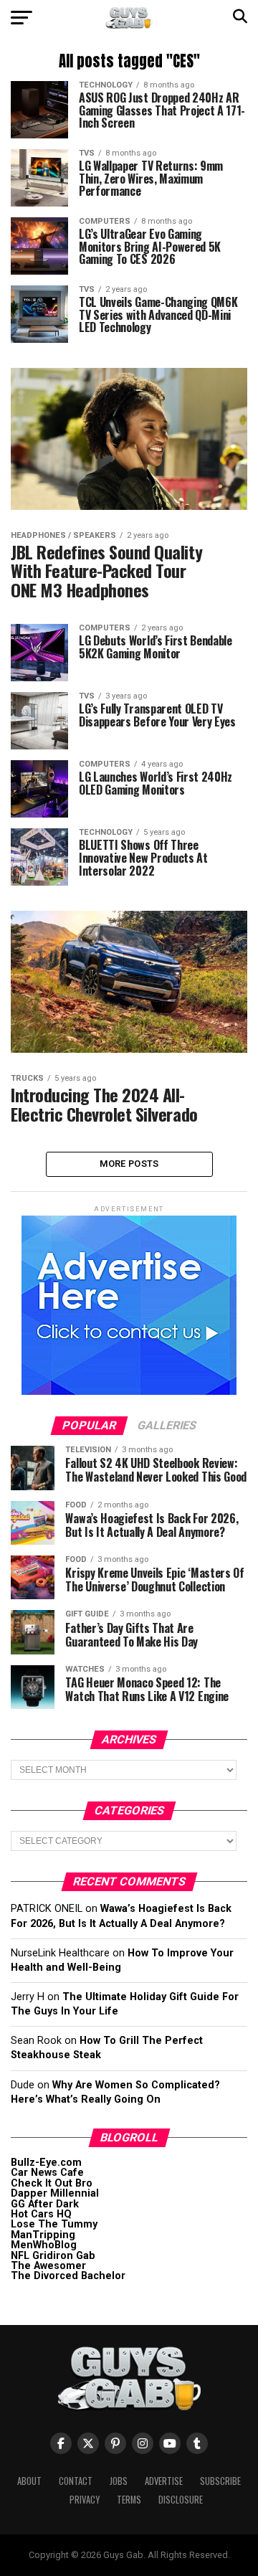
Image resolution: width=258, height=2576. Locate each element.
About (29, 2481)
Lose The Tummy (54, 2224)
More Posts (129, 1164)
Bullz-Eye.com (46, 2163)
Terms (129, 2500)
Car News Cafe (47, 2173)
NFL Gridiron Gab (53, 2256)
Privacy (85, 2500)
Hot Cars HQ (41, 2214)
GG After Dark (45, 2204)
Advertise (164, 2481)
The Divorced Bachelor (68, 2276)
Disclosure (181, 2500)
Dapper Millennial (55, 2193)
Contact (76, 2481)
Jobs (119, 2481)
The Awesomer (48, 2266)
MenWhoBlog (44, 2245)
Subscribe (220, 2481)
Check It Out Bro (52, 2183)
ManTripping (43, 2235)
